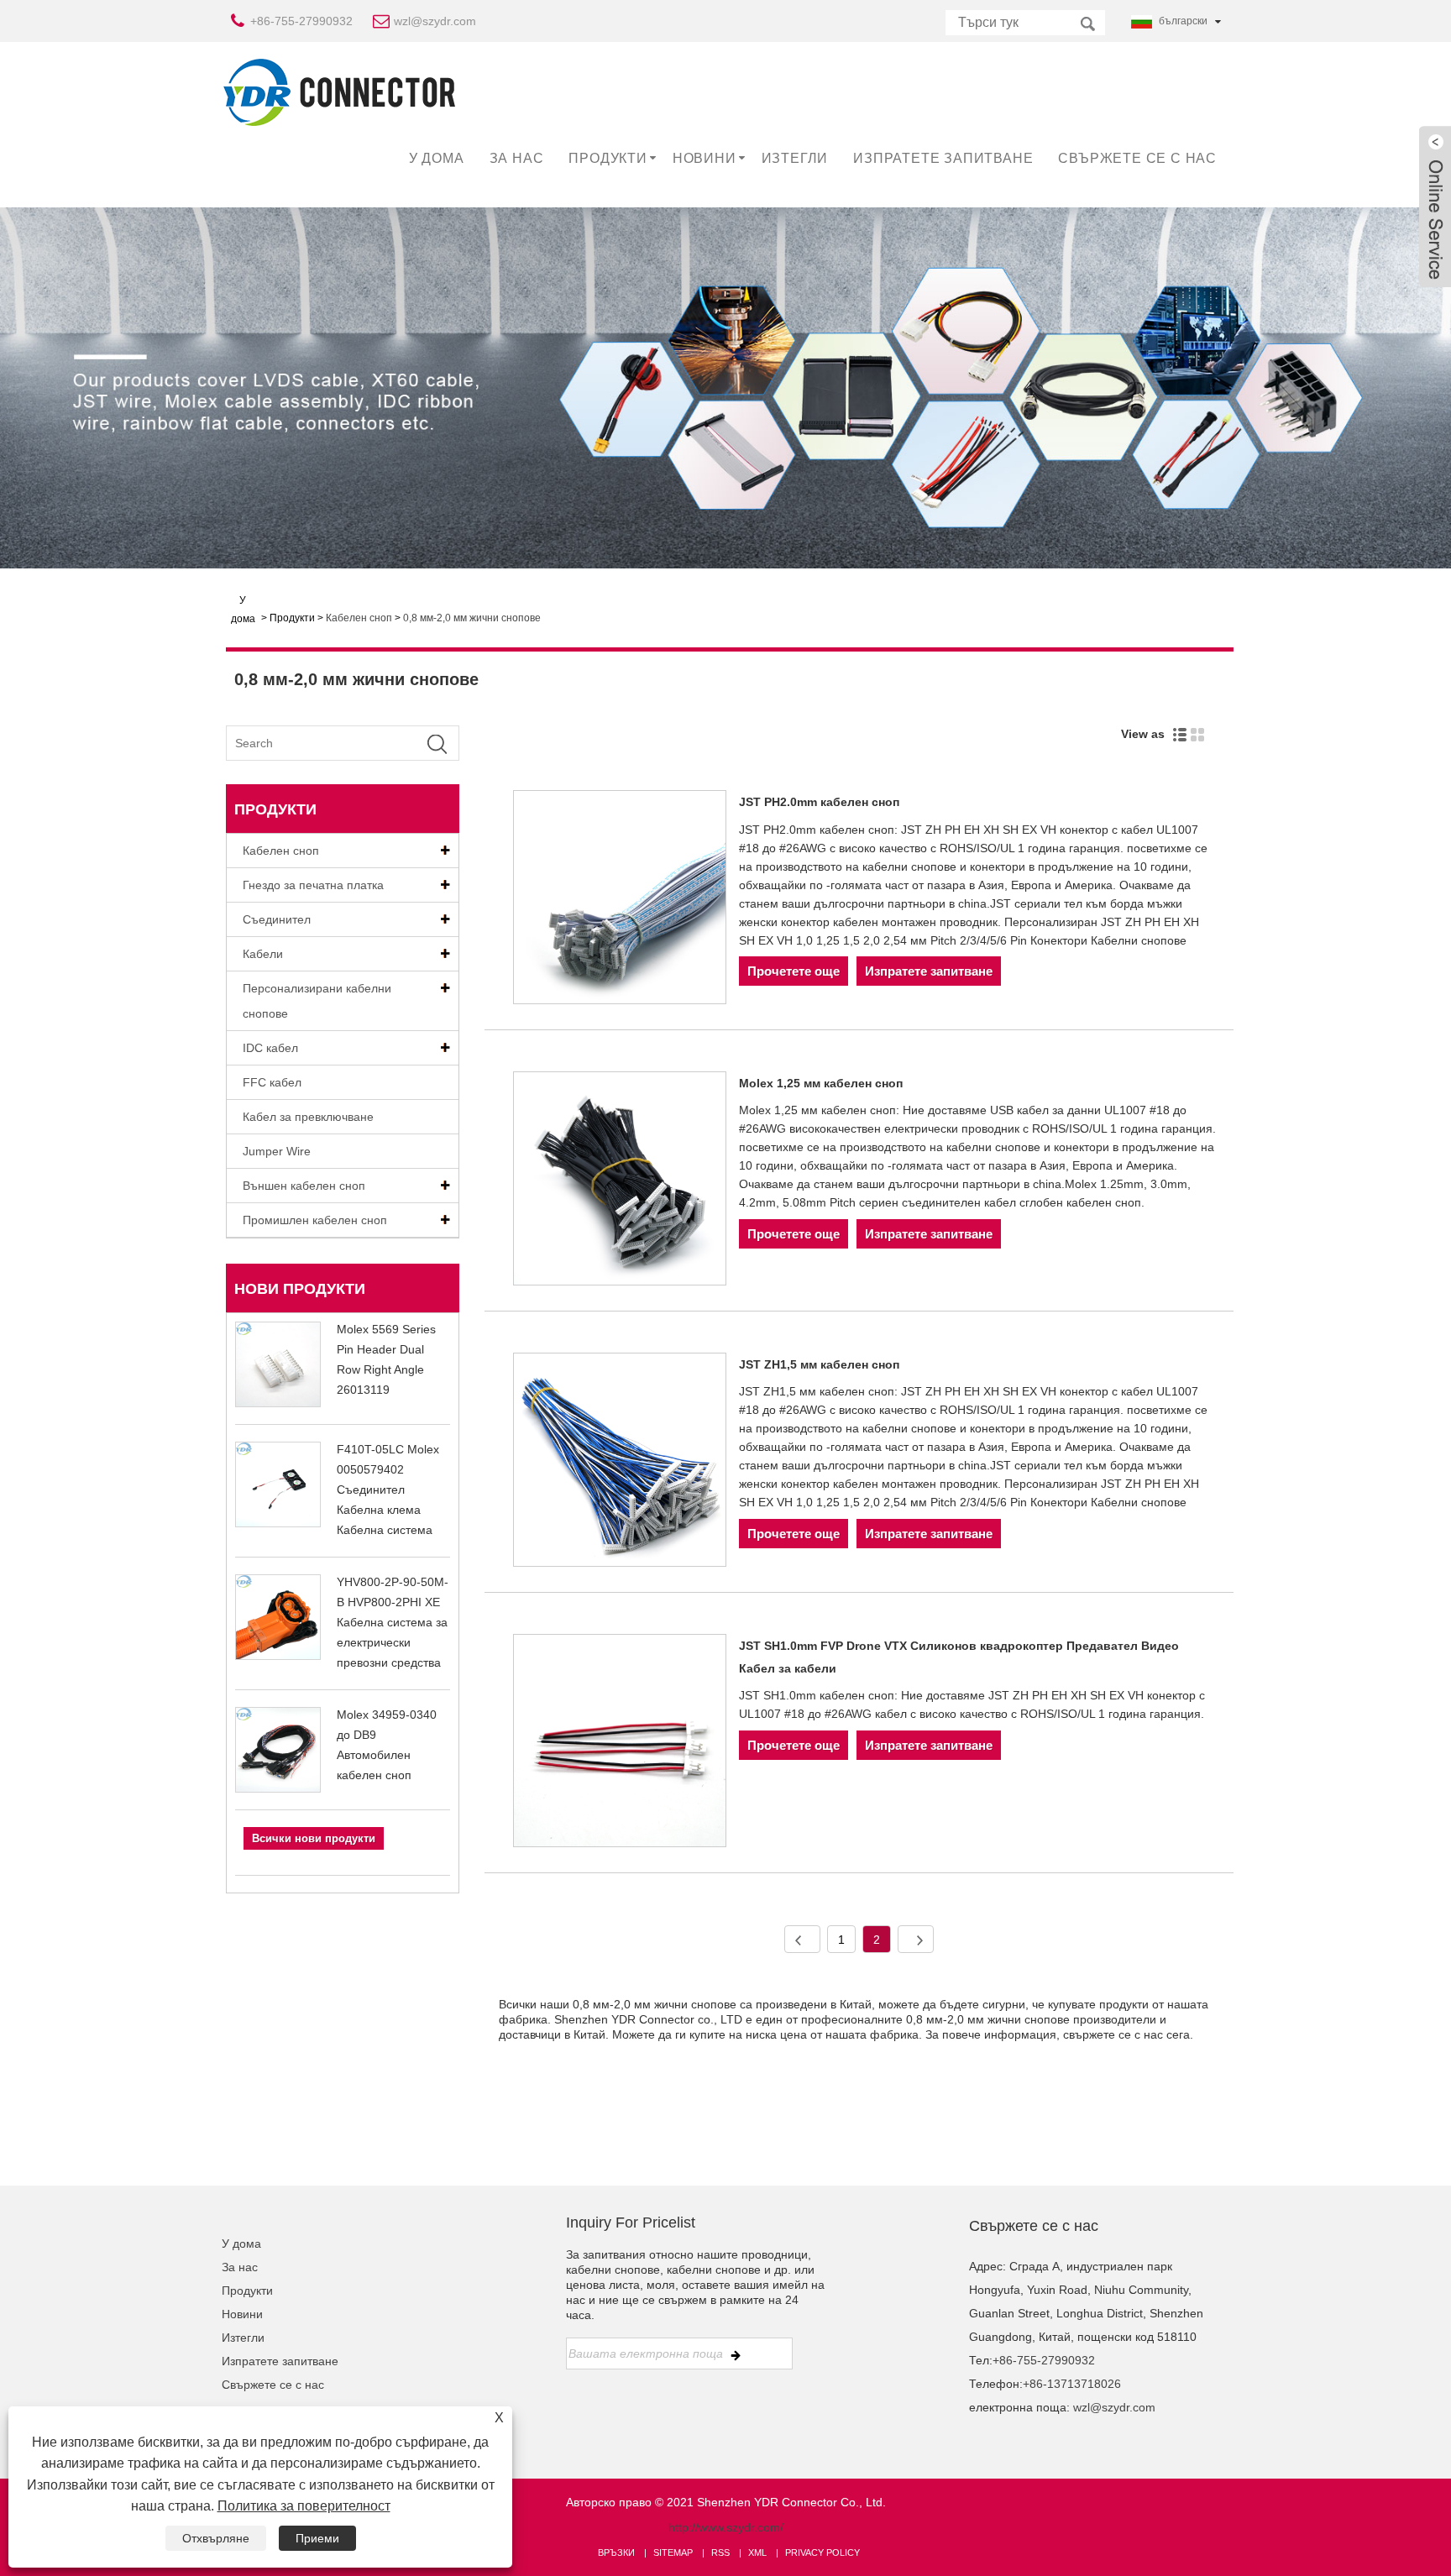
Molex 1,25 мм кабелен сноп (821, 1083)
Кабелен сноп (359, 618)
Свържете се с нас (1137, 158)
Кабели (263, 954)
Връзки (616, 2552)
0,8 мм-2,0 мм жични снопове (472, 618)
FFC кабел (272, 1082)
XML (757, 2552)
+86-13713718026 (1072, 2384)
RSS (720, 2552)
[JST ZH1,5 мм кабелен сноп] (620, 1463)
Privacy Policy (822, 2552)
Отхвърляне (216, 2538)
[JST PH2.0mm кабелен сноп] (620, 900)
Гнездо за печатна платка (313, 885)
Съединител (277, 919)
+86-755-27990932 (301, 21)
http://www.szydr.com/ (726, 2527)
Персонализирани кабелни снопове (317, 1001)
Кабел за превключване (308, 1117)
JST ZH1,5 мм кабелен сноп (819, 1364)
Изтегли (795, 158)
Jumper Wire (277, 1151)
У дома (437, 158)
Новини (705, 158)
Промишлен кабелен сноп (315, 1220)
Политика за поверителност (304, 2506)
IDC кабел (270, 1048)
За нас (517, 158)
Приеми (317, 2538)
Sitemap (673, 2552)
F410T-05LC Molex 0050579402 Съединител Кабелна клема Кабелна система (388, 1490)
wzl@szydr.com (435, 21)
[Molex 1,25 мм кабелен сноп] (620, 1181)
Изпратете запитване (943, 158)
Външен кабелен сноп (304, 1186)
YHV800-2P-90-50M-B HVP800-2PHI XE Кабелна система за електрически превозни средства (393, 1622)
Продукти (608, 158)
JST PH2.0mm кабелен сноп (819, 802)
